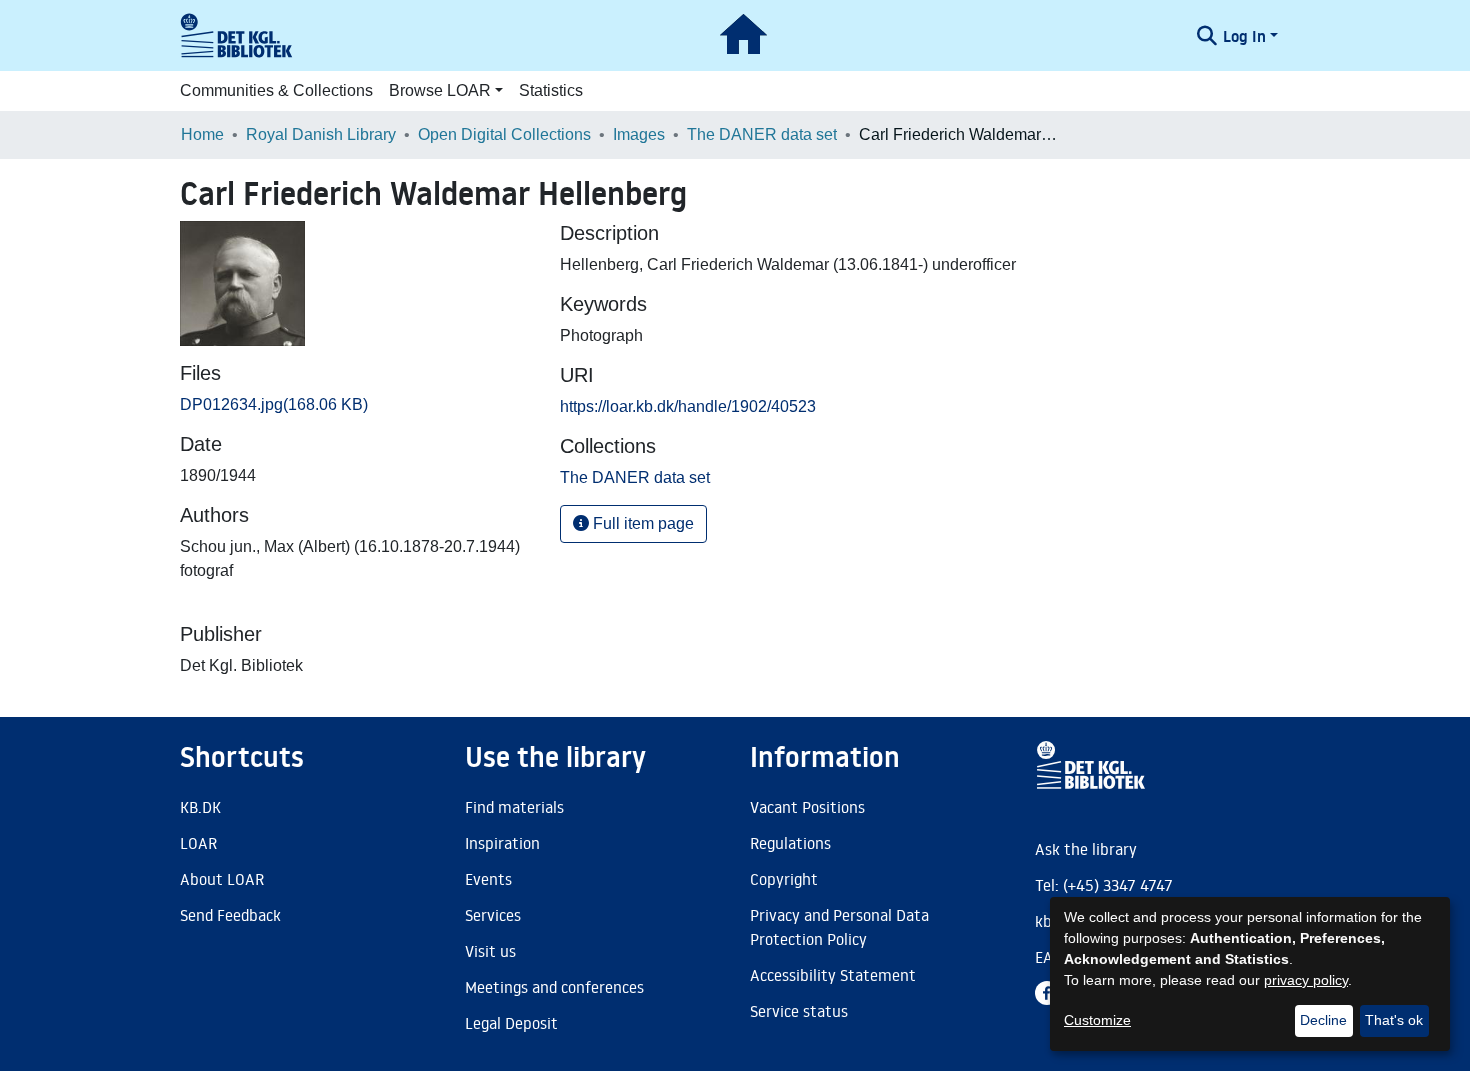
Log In (1244, 36)
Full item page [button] (641, 523)
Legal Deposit (511, 1023)
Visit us (490, 951)
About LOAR (222, 879)
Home (202, 134)
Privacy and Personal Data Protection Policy (839, 927)
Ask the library (1086, 849)
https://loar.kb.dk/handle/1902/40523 (688, 406)
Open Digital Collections (504, 134)
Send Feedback (230, 915)
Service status (799, 1011)
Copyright (784, 879)
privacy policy (1306, 980)
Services (493, 915)
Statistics (551, 90)
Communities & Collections (276, 90)
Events (488, 879)
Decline (1323, 1020)
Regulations (790, 843)
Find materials (514, 807)
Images (639, 134)
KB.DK (200, 807)
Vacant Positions (807, 807)
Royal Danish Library (321, 134)
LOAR (198, 843)
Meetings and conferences (554, 987)
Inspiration (502, 843)
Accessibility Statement (833, 975)
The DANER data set (762, 134)
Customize (1097, 1020)
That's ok (1394, 1020)
